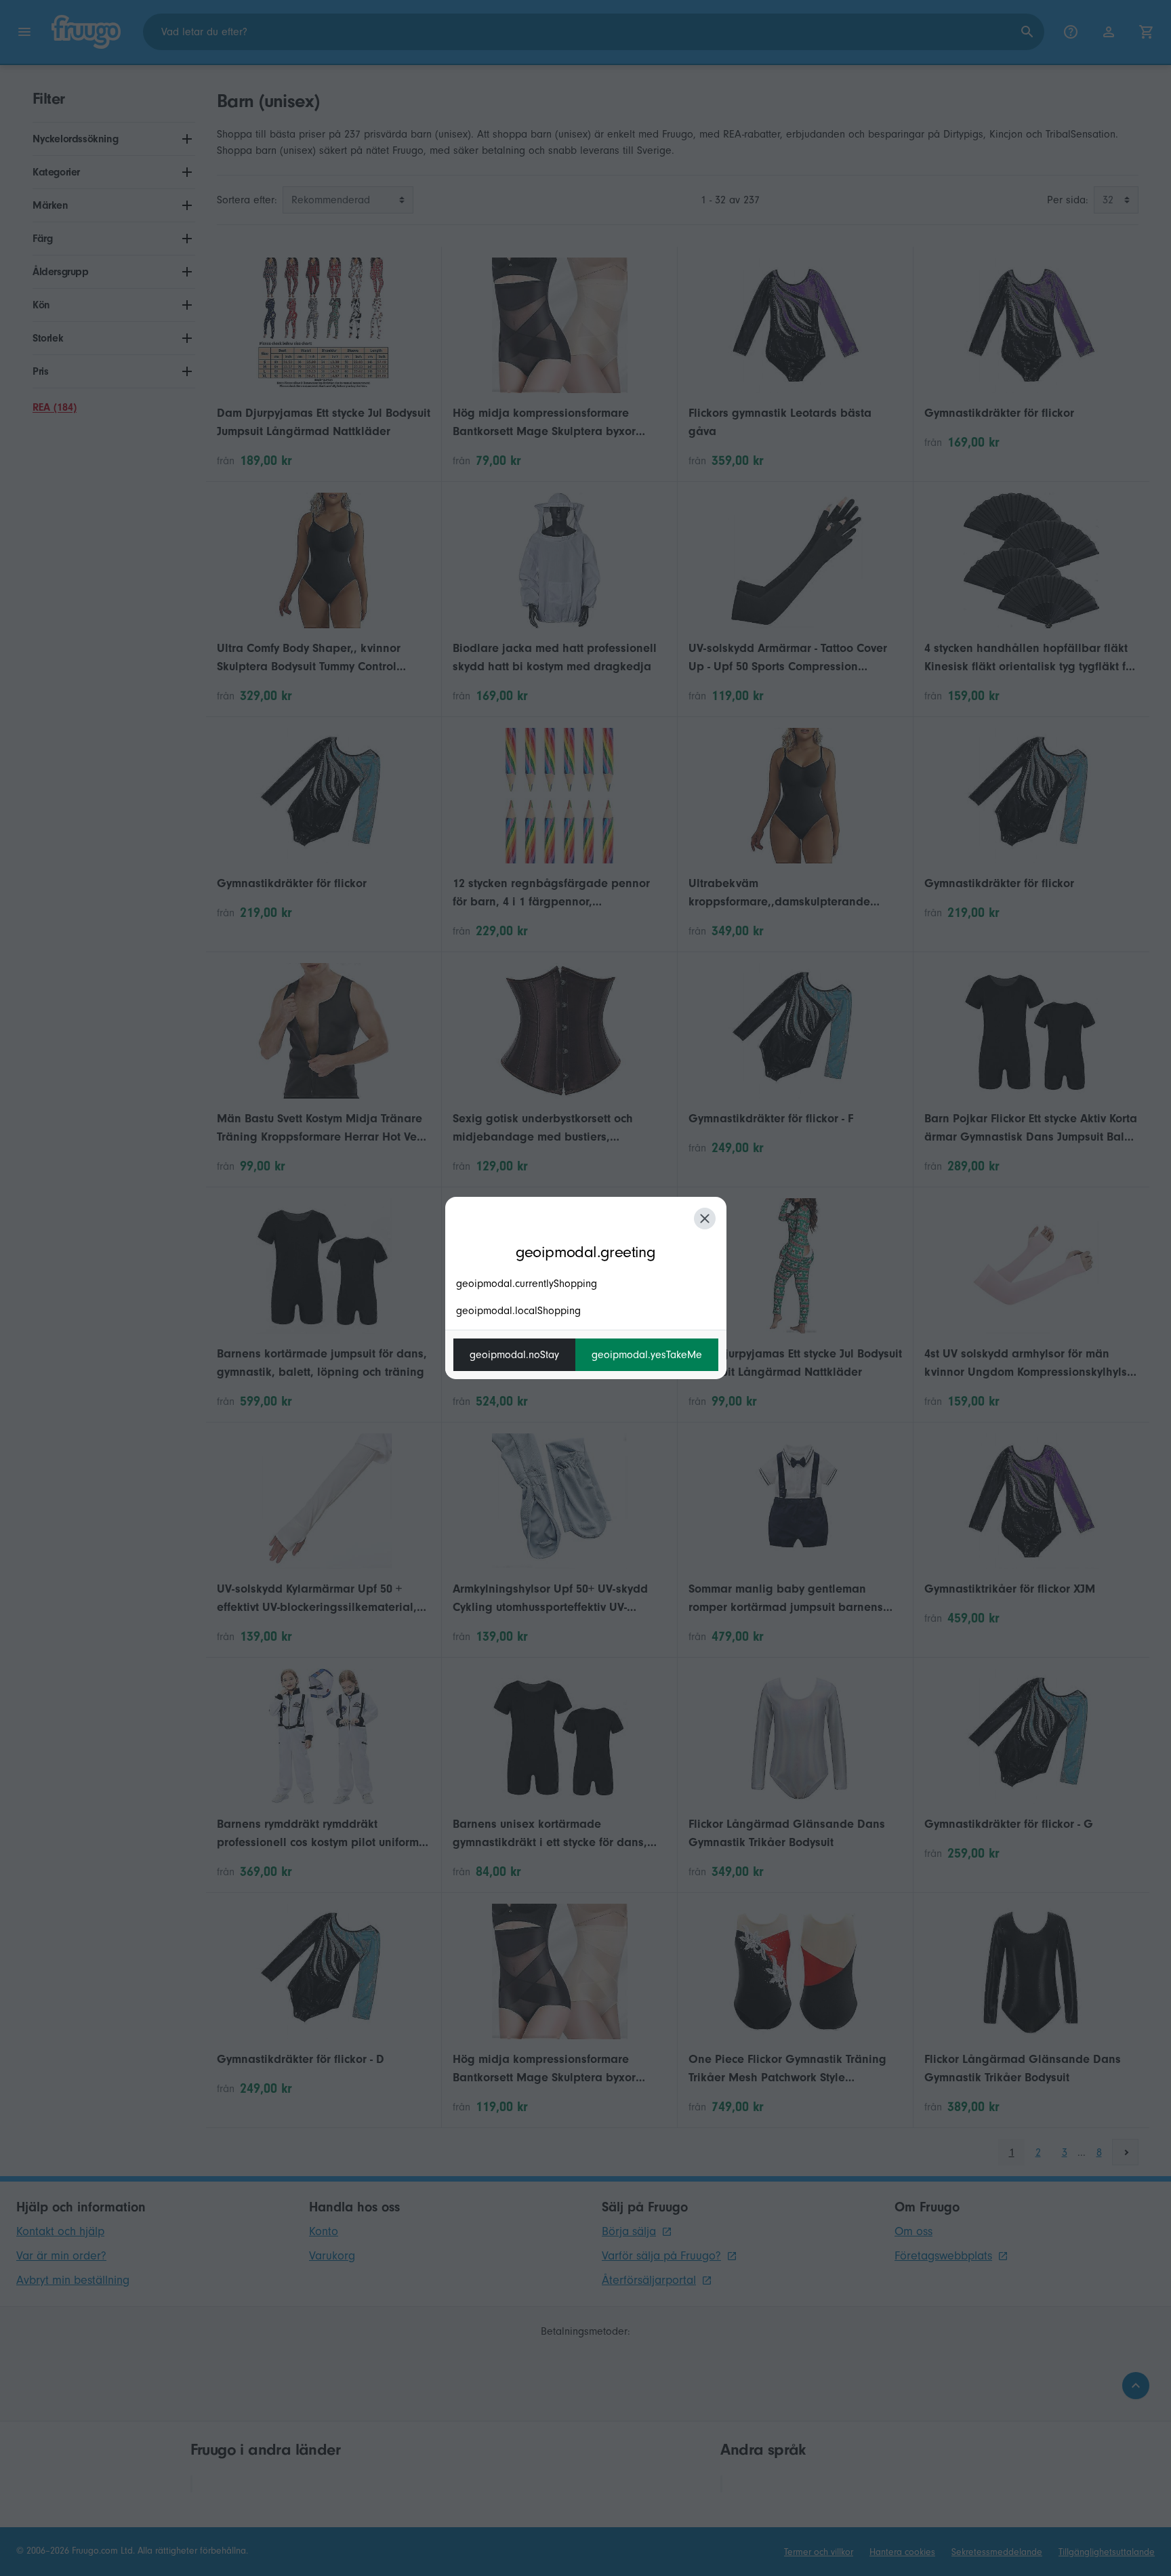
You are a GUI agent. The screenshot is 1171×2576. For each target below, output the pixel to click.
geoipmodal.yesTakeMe (647, 1355)
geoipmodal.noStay (514, 1355)
